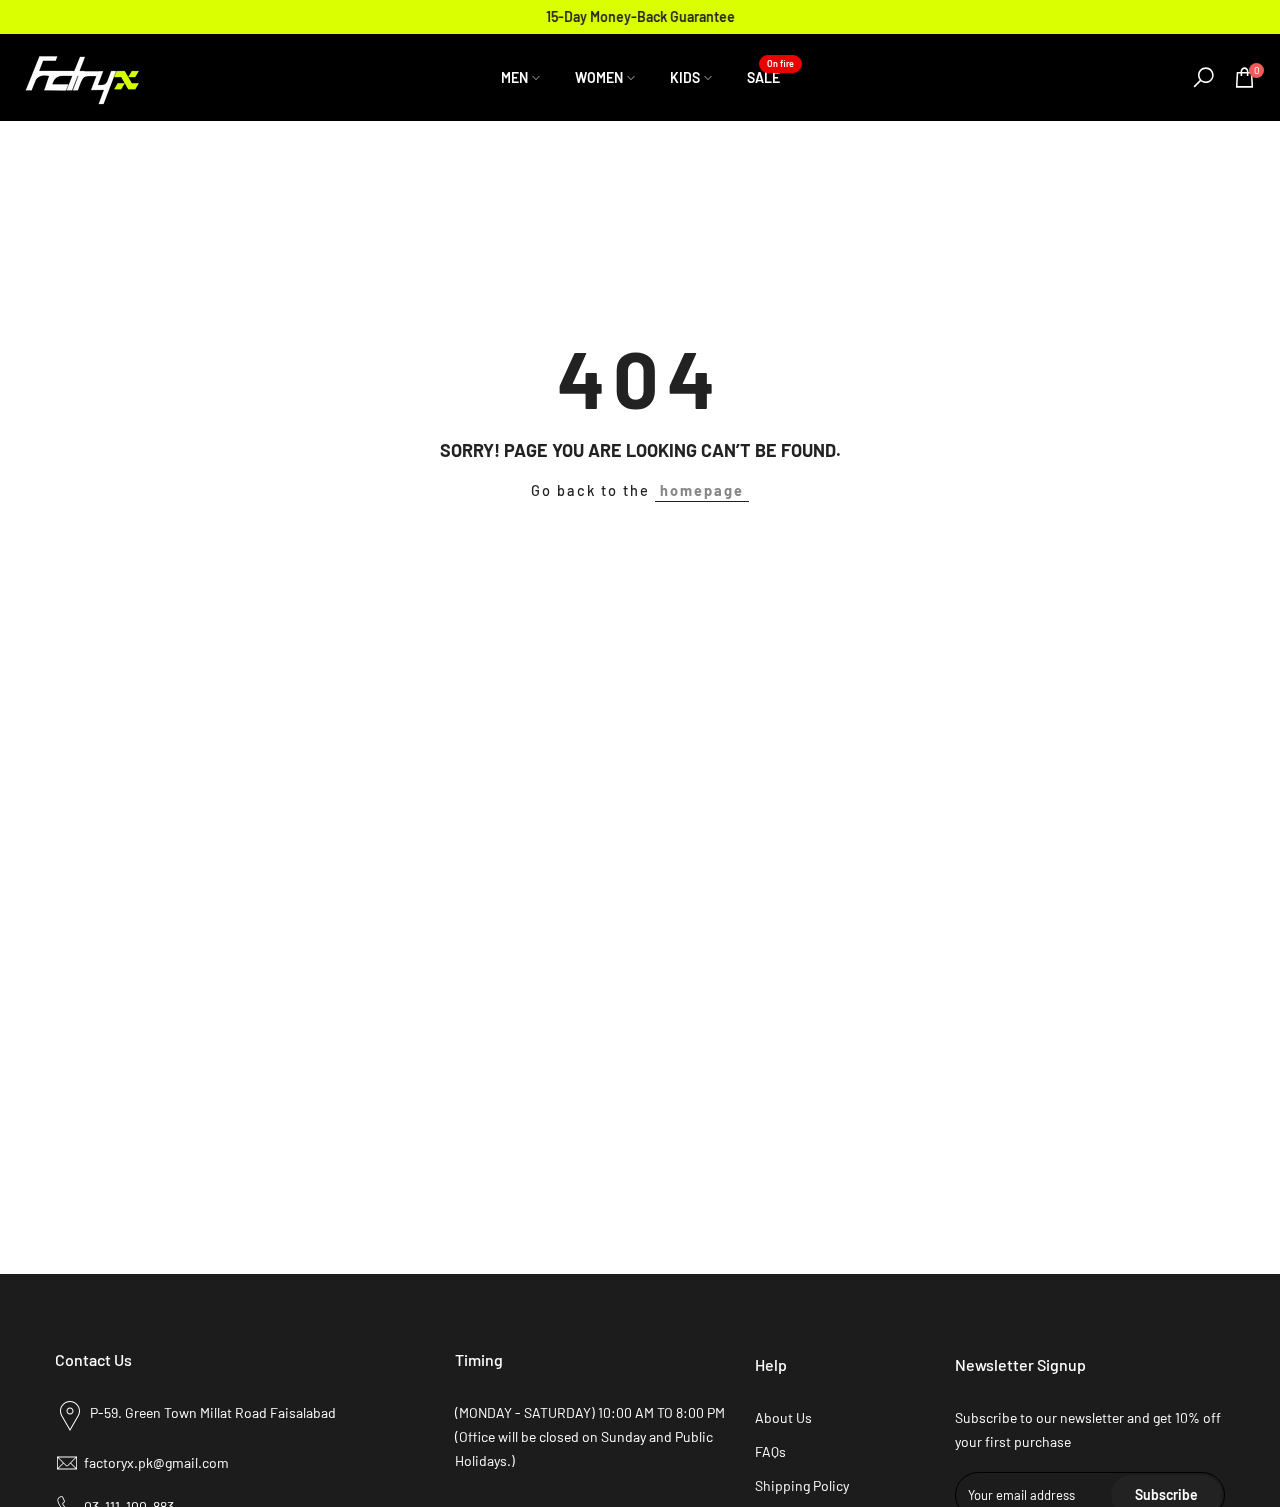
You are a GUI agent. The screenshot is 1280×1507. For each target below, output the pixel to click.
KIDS (685, 77)
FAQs (770, 1451)
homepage (702, 490)
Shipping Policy (802, 1485)
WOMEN (599, 77)
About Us (783, 1417)
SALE (771, 76)
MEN (514, 77)
